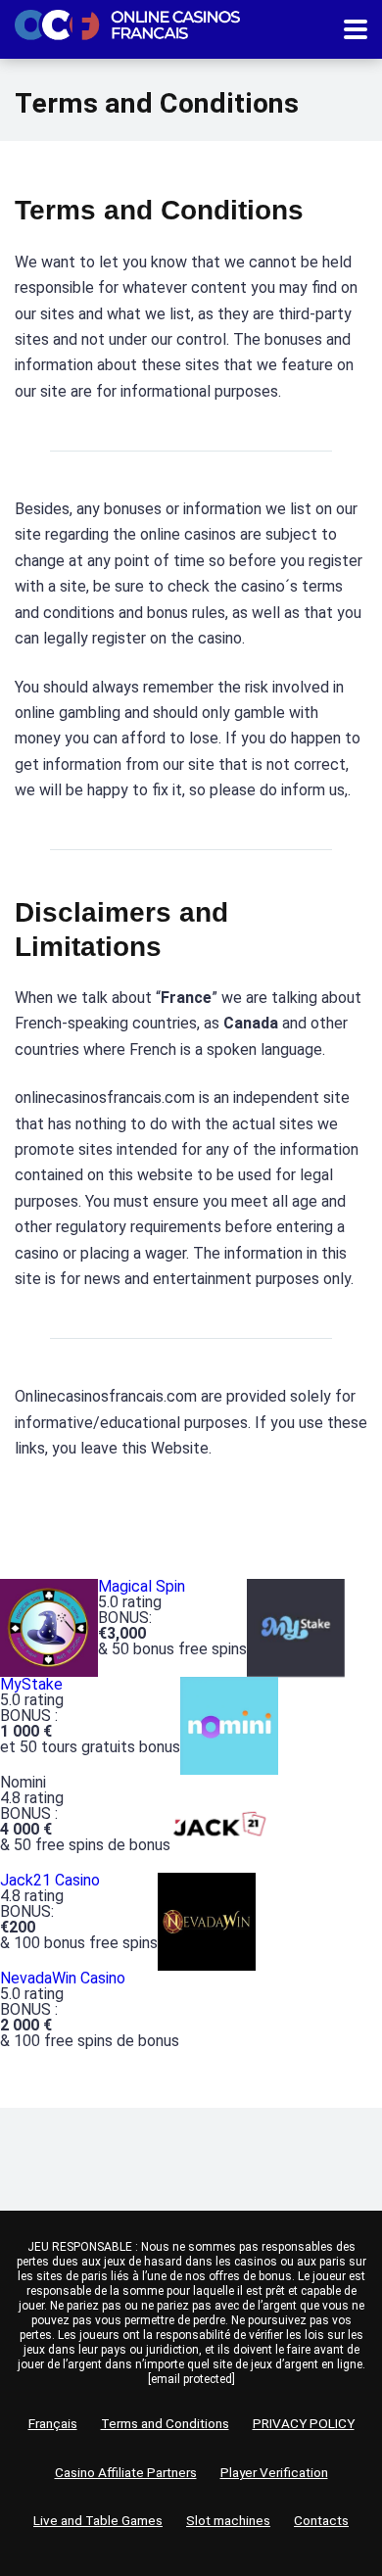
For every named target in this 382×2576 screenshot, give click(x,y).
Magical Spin (142, 1586)
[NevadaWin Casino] (207, 1921)
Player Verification (274, 2472)
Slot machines (228, 2520)
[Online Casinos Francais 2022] (127, 23)
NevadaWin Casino (63, 1978)
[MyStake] (296, 1627)
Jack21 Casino (50, 1880)
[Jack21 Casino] (219, 1823)
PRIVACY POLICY (304, 2423)
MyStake (31, 1684)
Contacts (321, 2520)
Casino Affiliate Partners (126, 2472)
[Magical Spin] (49, 1627)
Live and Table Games (98, 2520)
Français (53, 2423)
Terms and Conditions (165, 2423)
